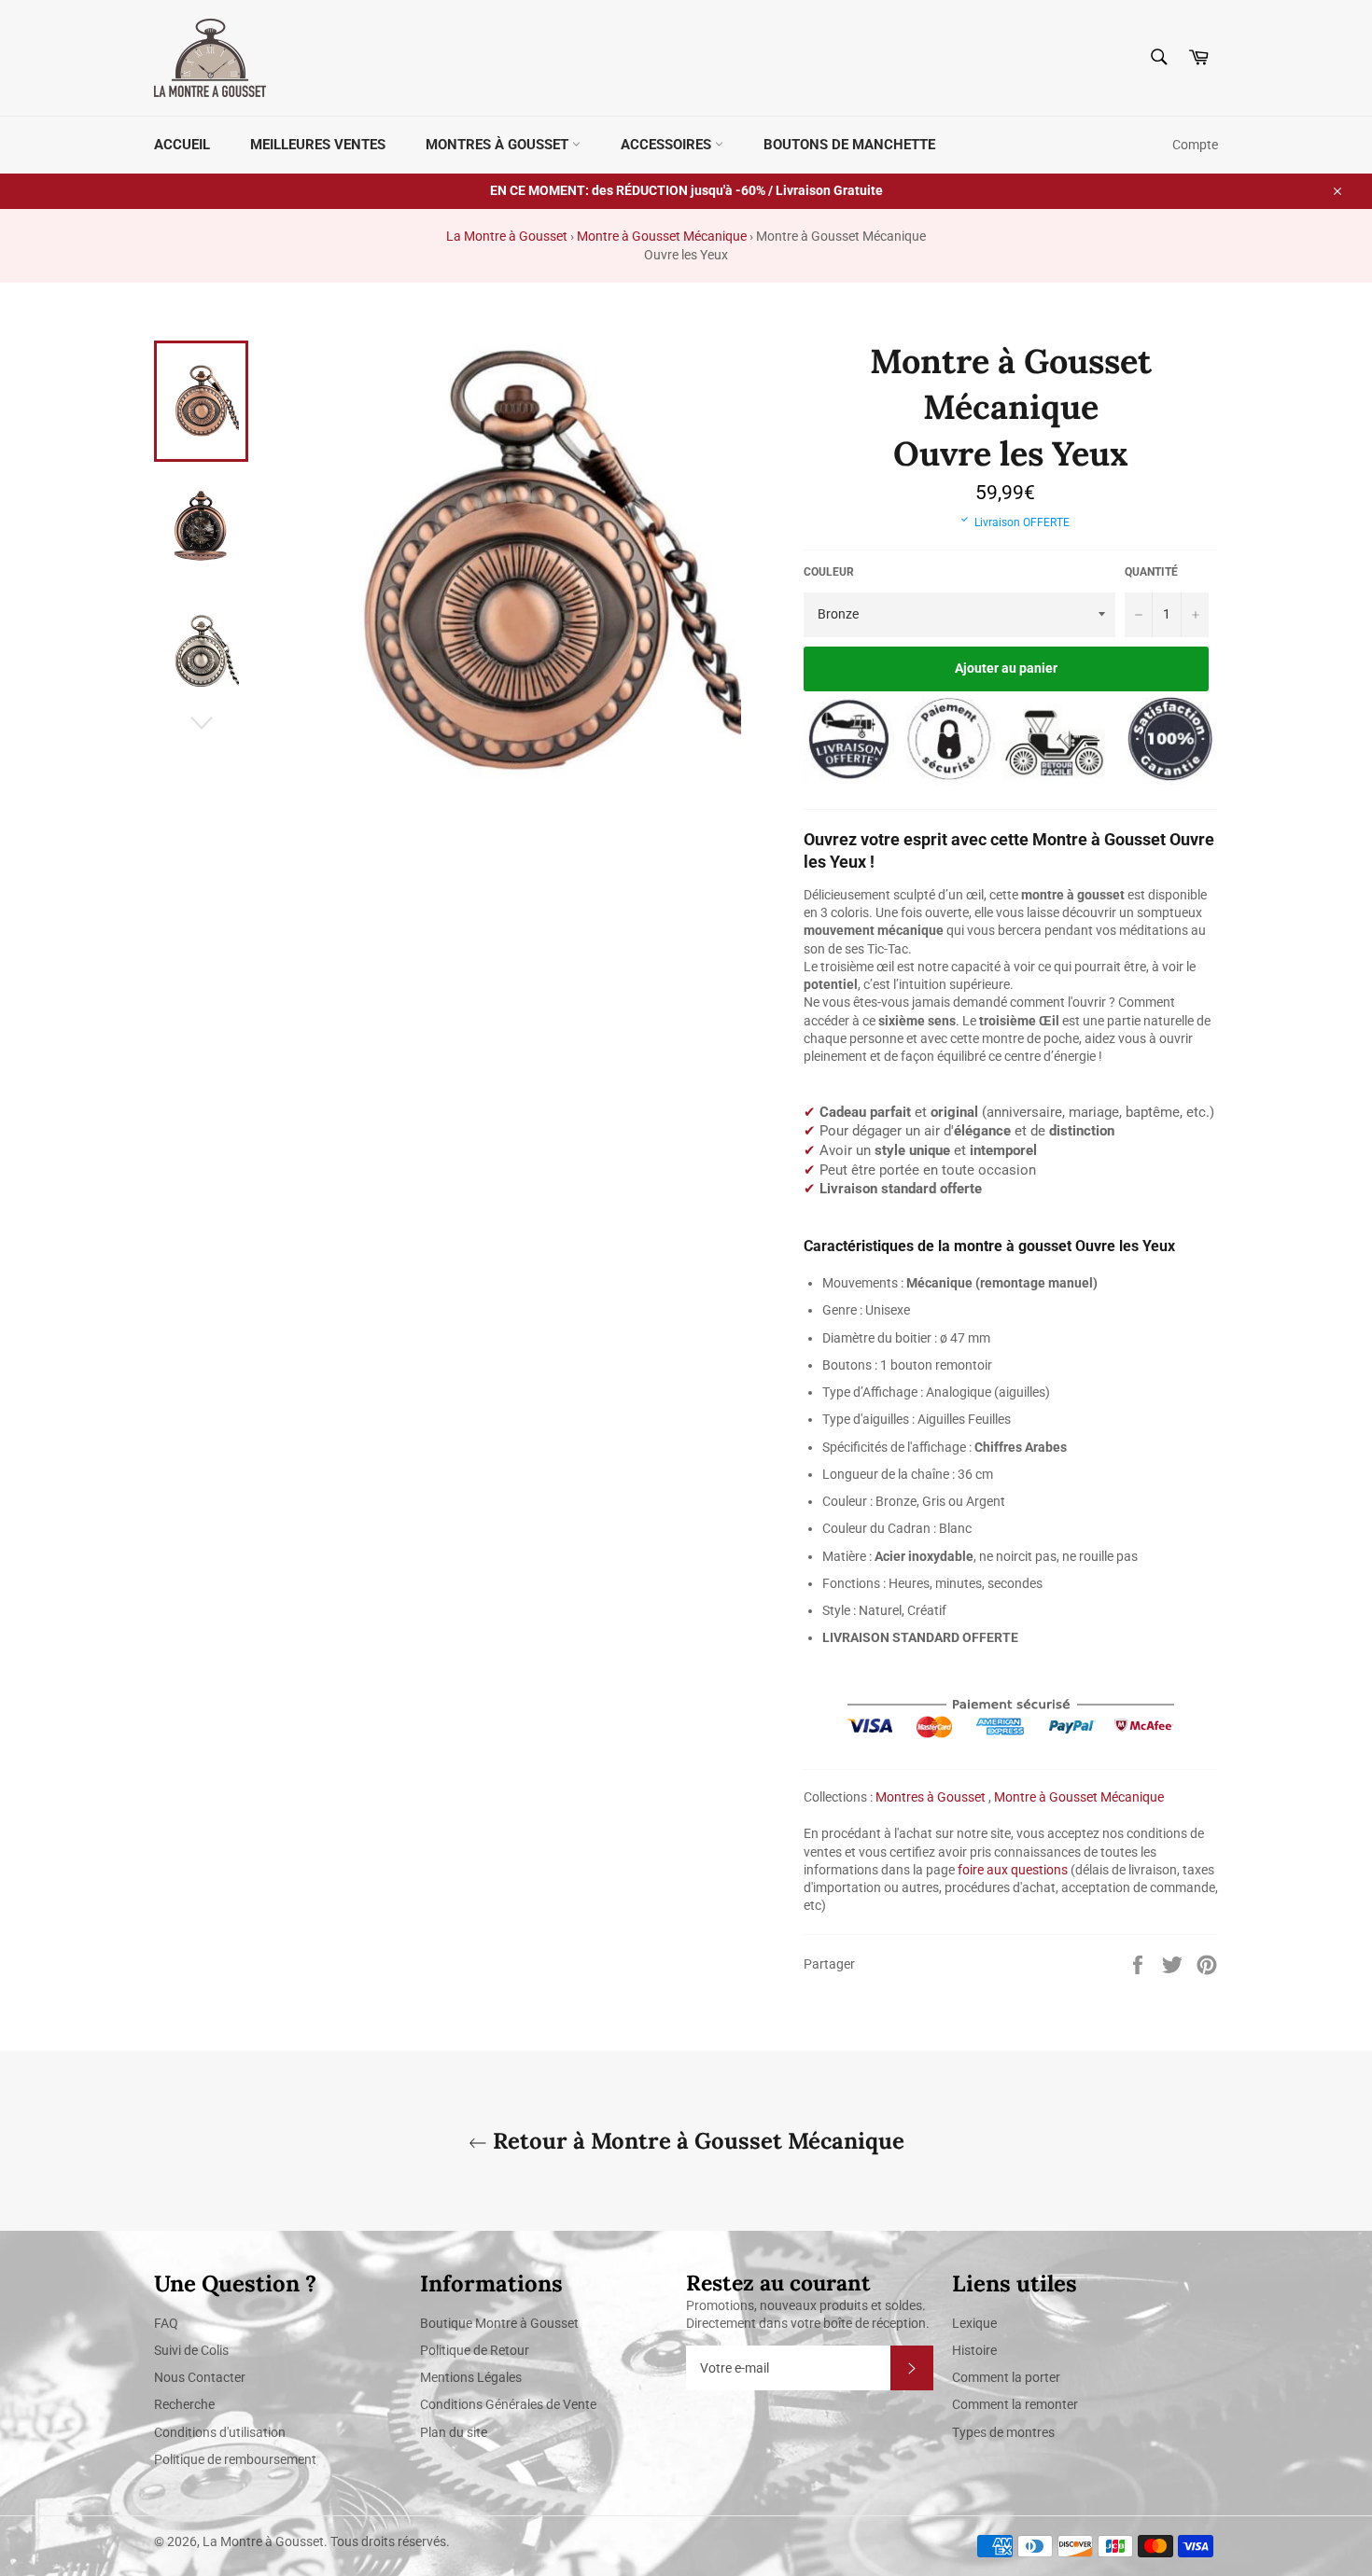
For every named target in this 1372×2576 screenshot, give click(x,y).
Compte (1195, 145)
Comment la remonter (1015, 2404)
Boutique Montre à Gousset (499, 2323)
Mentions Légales (471, 2377)
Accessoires (668, 145)
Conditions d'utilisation (220, 2432)
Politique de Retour (475, 2350)
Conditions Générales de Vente (508, 2404)
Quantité (1151, 572)
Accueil (182, 145)
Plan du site (454, 2432)
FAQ (166, 2323)
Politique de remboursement (235, 2459)
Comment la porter (1006, 2377)
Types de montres (1003, 2432)
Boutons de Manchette (849, 145)
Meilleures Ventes (318, 145)
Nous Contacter (200, 2377)
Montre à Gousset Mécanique (662, 236)
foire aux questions (1013, 1870)
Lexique (974, 2323)
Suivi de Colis (191, 2350)
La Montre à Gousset (507, 236)
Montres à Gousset (499, 145)
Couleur (829, 572)
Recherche (184, 2404)
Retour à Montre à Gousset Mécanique (696, 2141)
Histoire (974, 2350)
